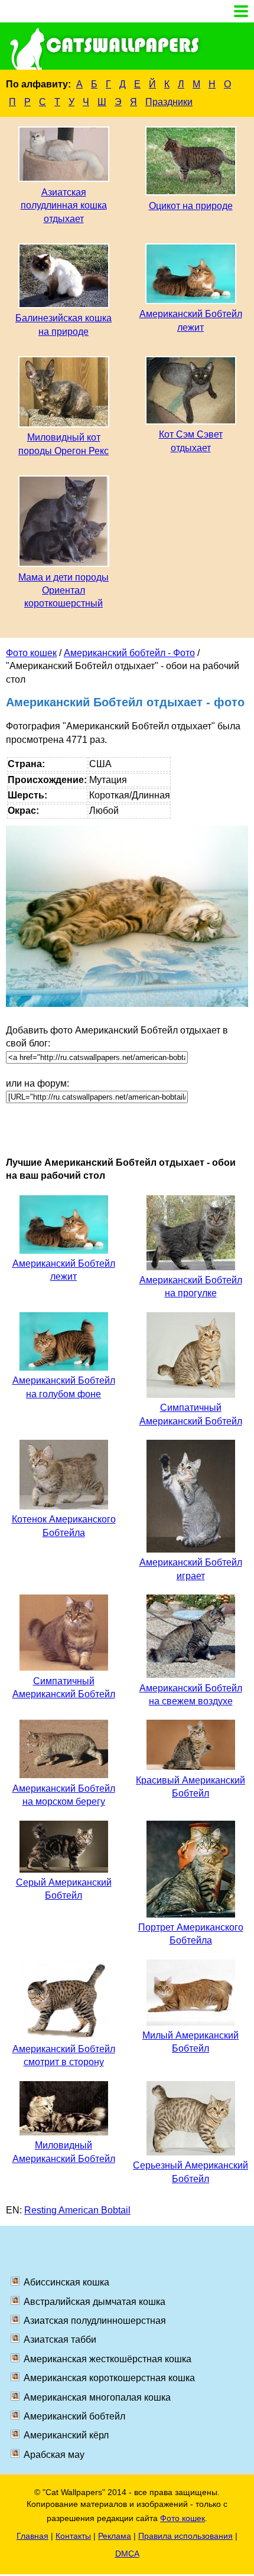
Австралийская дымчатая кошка (95, 2302)
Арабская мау (54, 2455)
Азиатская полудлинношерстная (95, 2321)
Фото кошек (31, 653)
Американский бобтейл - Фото (129, 653)
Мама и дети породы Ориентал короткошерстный (63, 591)
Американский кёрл (66, 2435)
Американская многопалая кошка (97, 2397)
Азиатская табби (60, 2339)
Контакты (73, 2536)
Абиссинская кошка (66, 2282)
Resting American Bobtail (77, 2210)
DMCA (127, 2554)
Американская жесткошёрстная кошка (108, 2359)
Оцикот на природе (191, 206)
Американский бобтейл (74, 2416)
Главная (32, 2536)
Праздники (169, 102)
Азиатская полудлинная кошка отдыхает (64, 206)
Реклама (115, 2536)
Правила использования (185, 2536)
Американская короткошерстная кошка (109, 2378)
